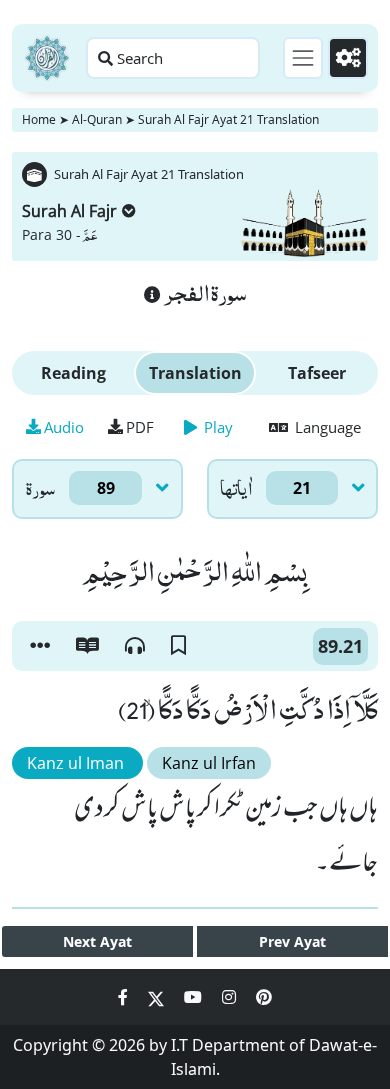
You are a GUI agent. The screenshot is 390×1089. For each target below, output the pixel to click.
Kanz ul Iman (77, 763)
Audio (64, 427)
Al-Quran (97, 119)
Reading (73, 373)
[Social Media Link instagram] (231, 997)
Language (326, 427)
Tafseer (317, 373)
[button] (40, 646)
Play (216, 427)
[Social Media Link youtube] (195, 997)
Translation (195, 373)
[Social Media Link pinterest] (264, 997)
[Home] (47, 58)
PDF (140, 427)
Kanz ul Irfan (209, 763)
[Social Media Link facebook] (125, 997)
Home (39, 119)
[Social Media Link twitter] (158, 997)
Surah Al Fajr (69, 211)
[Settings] (348, 58)
